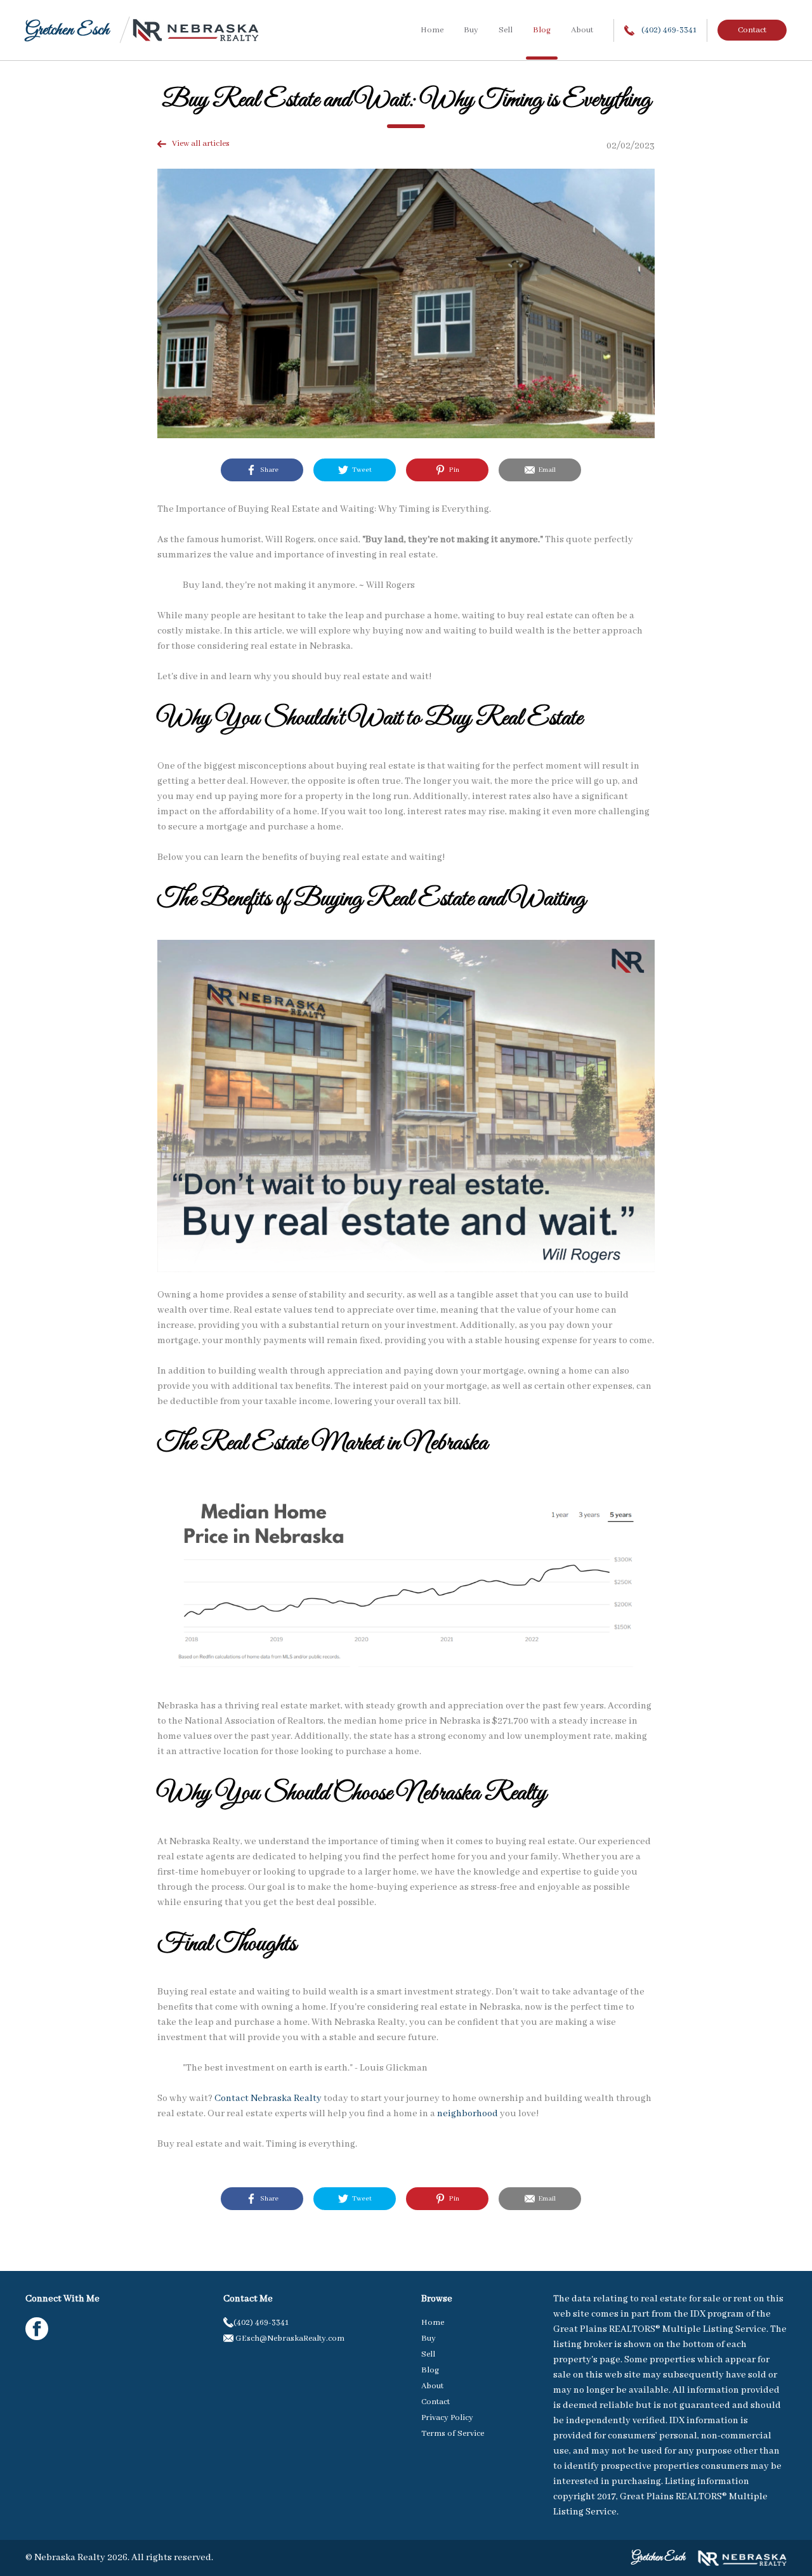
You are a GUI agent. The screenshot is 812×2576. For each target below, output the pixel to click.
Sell (506, 30)
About (582, 30)
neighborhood (468, 2114)
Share (267, 470)
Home (432, 30)
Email (545, 470)
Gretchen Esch (67, 30)
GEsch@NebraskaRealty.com (289, 2339)
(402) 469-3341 (668, 30)
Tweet (360, 470)
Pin (452, 470)
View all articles (198, 144)
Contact (752, 30)
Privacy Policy (447, 2418)
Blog (542, 30)
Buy (471, 30)
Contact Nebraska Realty (268, 2098)
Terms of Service (453, 2434)
